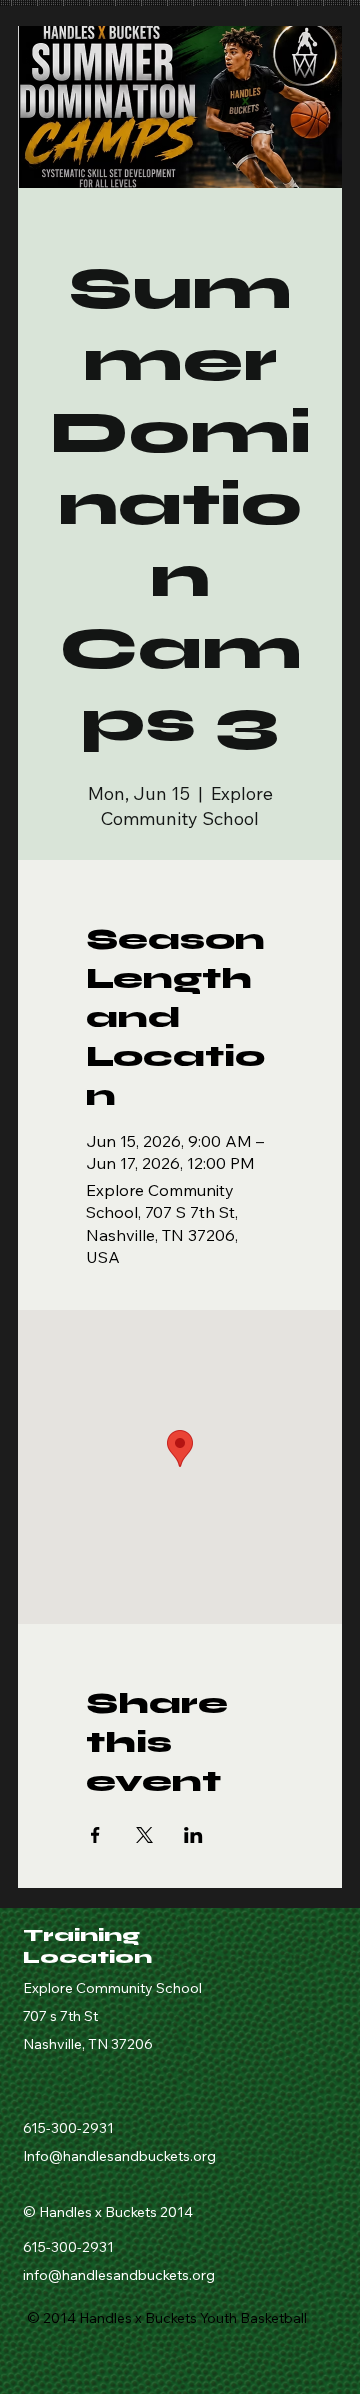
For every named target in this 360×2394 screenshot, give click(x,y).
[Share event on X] (144, 1835)
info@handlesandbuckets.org (119, 2275)
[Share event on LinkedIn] (193, 1835)
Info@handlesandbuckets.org (119, 2156)
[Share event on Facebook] (95, 1835)
